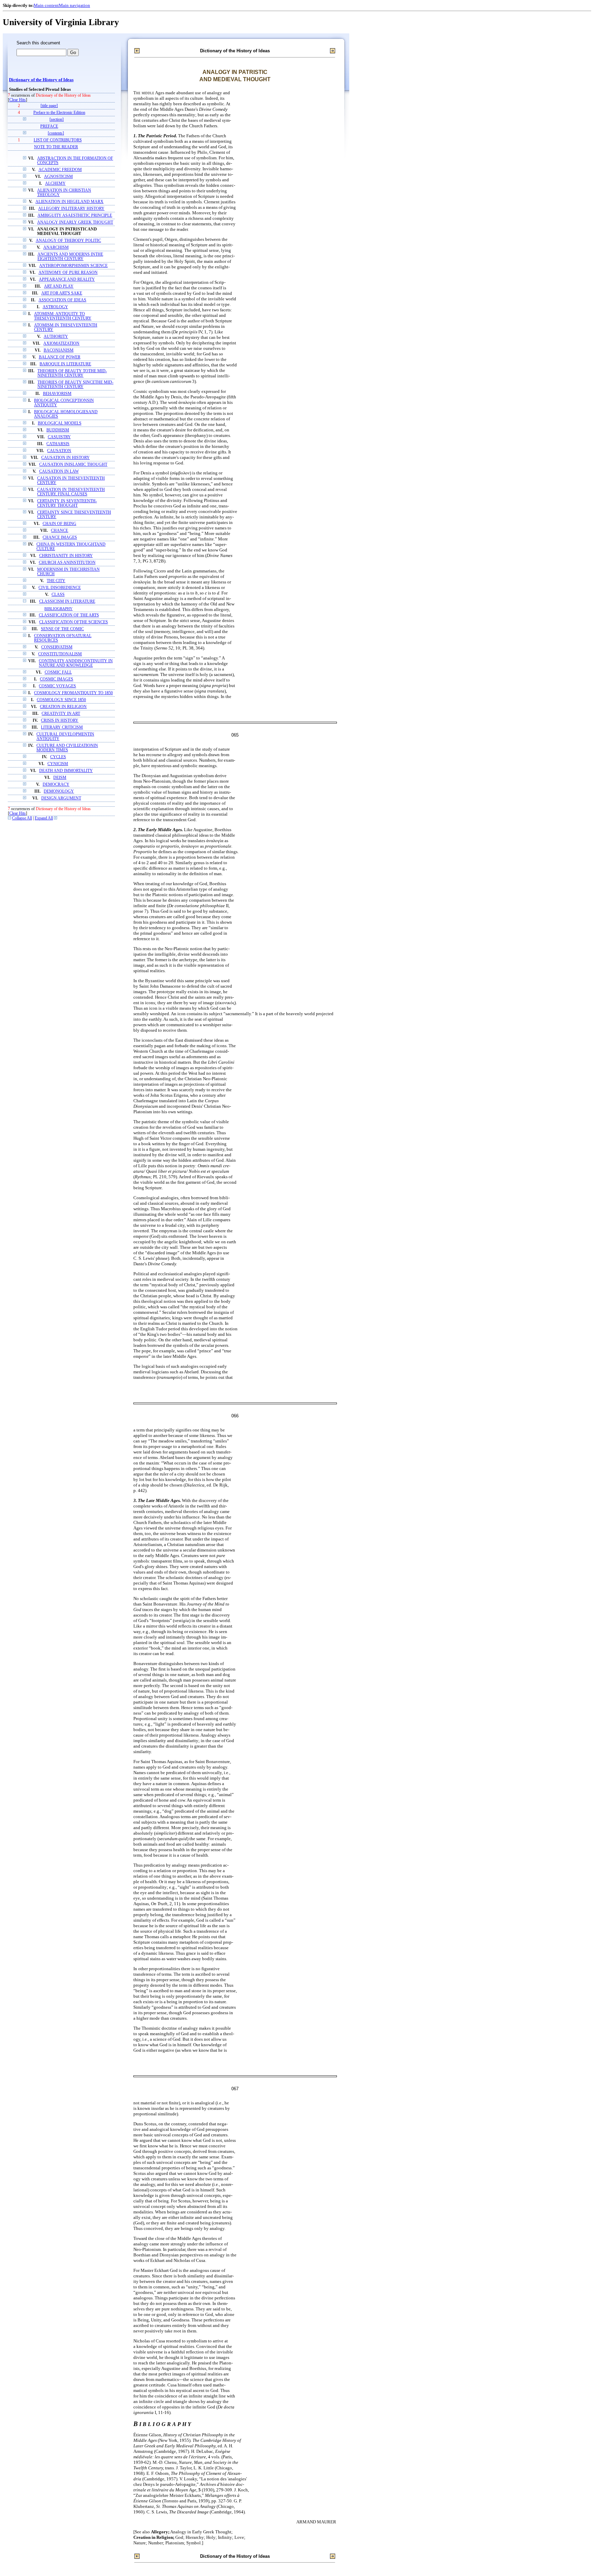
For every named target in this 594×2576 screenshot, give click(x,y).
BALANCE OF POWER (60, 357)
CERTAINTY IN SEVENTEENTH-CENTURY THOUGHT (67, 503)
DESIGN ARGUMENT (61, 798)
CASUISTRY (59, 437)
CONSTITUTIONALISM (60, 654)
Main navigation (74, 5)
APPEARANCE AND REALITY (67, 280)
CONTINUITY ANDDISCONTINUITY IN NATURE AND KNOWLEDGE (76, 663)
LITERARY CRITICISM (62, 727)
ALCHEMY (55, 184)
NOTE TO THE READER (56, 147)
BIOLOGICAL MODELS (60, 423)
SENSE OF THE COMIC (62, 629)
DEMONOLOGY (59, 791)
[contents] (56, 133)
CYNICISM (58, 764)
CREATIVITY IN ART (61, 714)
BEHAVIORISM (57, 394)
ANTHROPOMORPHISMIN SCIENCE (73, 266)
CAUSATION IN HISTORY (65, 458)
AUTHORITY (56, 337)
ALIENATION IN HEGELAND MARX (69, 202)
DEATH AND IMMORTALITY (66, 771)
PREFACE (49, 126)
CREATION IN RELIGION (63, 707)
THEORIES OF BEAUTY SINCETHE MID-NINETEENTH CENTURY (75, 385)
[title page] (49, 106)
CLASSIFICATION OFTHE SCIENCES (74, 622)
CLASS (58, 595)
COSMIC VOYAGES (57, 686)
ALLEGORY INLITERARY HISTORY (71, 209)
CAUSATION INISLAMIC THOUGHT (73, 465)
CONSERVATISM (57, 647)
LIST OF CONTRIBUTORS (58, 140)
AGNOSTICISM (58, 177)
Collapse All (22, 818)
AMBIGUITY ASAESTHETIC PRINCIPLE (75, 216)
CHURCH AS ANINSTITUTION (67, 563)
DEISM (60, 778)
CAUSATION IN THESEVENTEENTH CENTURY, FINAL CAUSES (71, 492)
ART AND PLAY (59, 286)
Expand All (44, 818)
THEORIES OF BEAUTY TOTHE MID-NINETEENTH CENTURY (72, 373)
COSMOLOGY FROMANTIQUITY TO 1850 (73, 693)
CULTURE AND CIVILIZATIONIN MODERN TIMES (67, 748)
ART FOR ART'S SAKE (62, 293)
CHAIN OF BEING (59, 524)
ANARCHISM (56, 248)
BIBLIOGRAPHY (58, 609)
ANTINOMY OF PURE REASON (68, 273)
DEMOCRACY (56, 785)
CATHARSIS (58, 444)
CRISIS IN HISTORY (60, 721)
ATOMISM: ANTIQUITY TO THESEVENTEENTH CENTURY (63, 316)
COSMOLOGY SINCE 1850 (61, 700)
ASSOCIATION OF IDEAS (62, 300)
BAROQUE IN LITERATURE (65, 364)
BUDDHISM (58, 430)
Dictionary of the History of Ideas (41, 80)
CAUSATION (59, 451)
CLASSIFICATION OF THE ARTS (69, 615)
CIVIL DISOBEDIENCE (60, 588)
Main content (46, 5)
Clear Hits (18, 100)
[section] (57, 120)
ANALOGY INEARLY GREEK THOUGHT (75, 222)
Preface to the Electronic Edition (59, 113)
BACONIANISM (59, 350)
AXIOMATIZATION (61, 344)
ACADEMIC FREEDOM (60, 170)
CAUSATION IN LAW (59, 471)
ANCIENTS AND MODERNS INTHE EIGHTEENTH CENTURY (70, 257)
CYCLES (58, 757)
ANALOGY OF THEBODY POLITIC (68, 241)
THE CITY (56, 581)
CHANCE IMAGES (60, 538)
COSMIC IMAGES (57, 679)
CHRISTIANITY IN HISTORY (66, 556)
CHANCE (59, 531)
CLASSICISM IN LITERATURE (67, 602)
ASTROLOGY (55, 307)
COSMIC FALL (58, 672)
